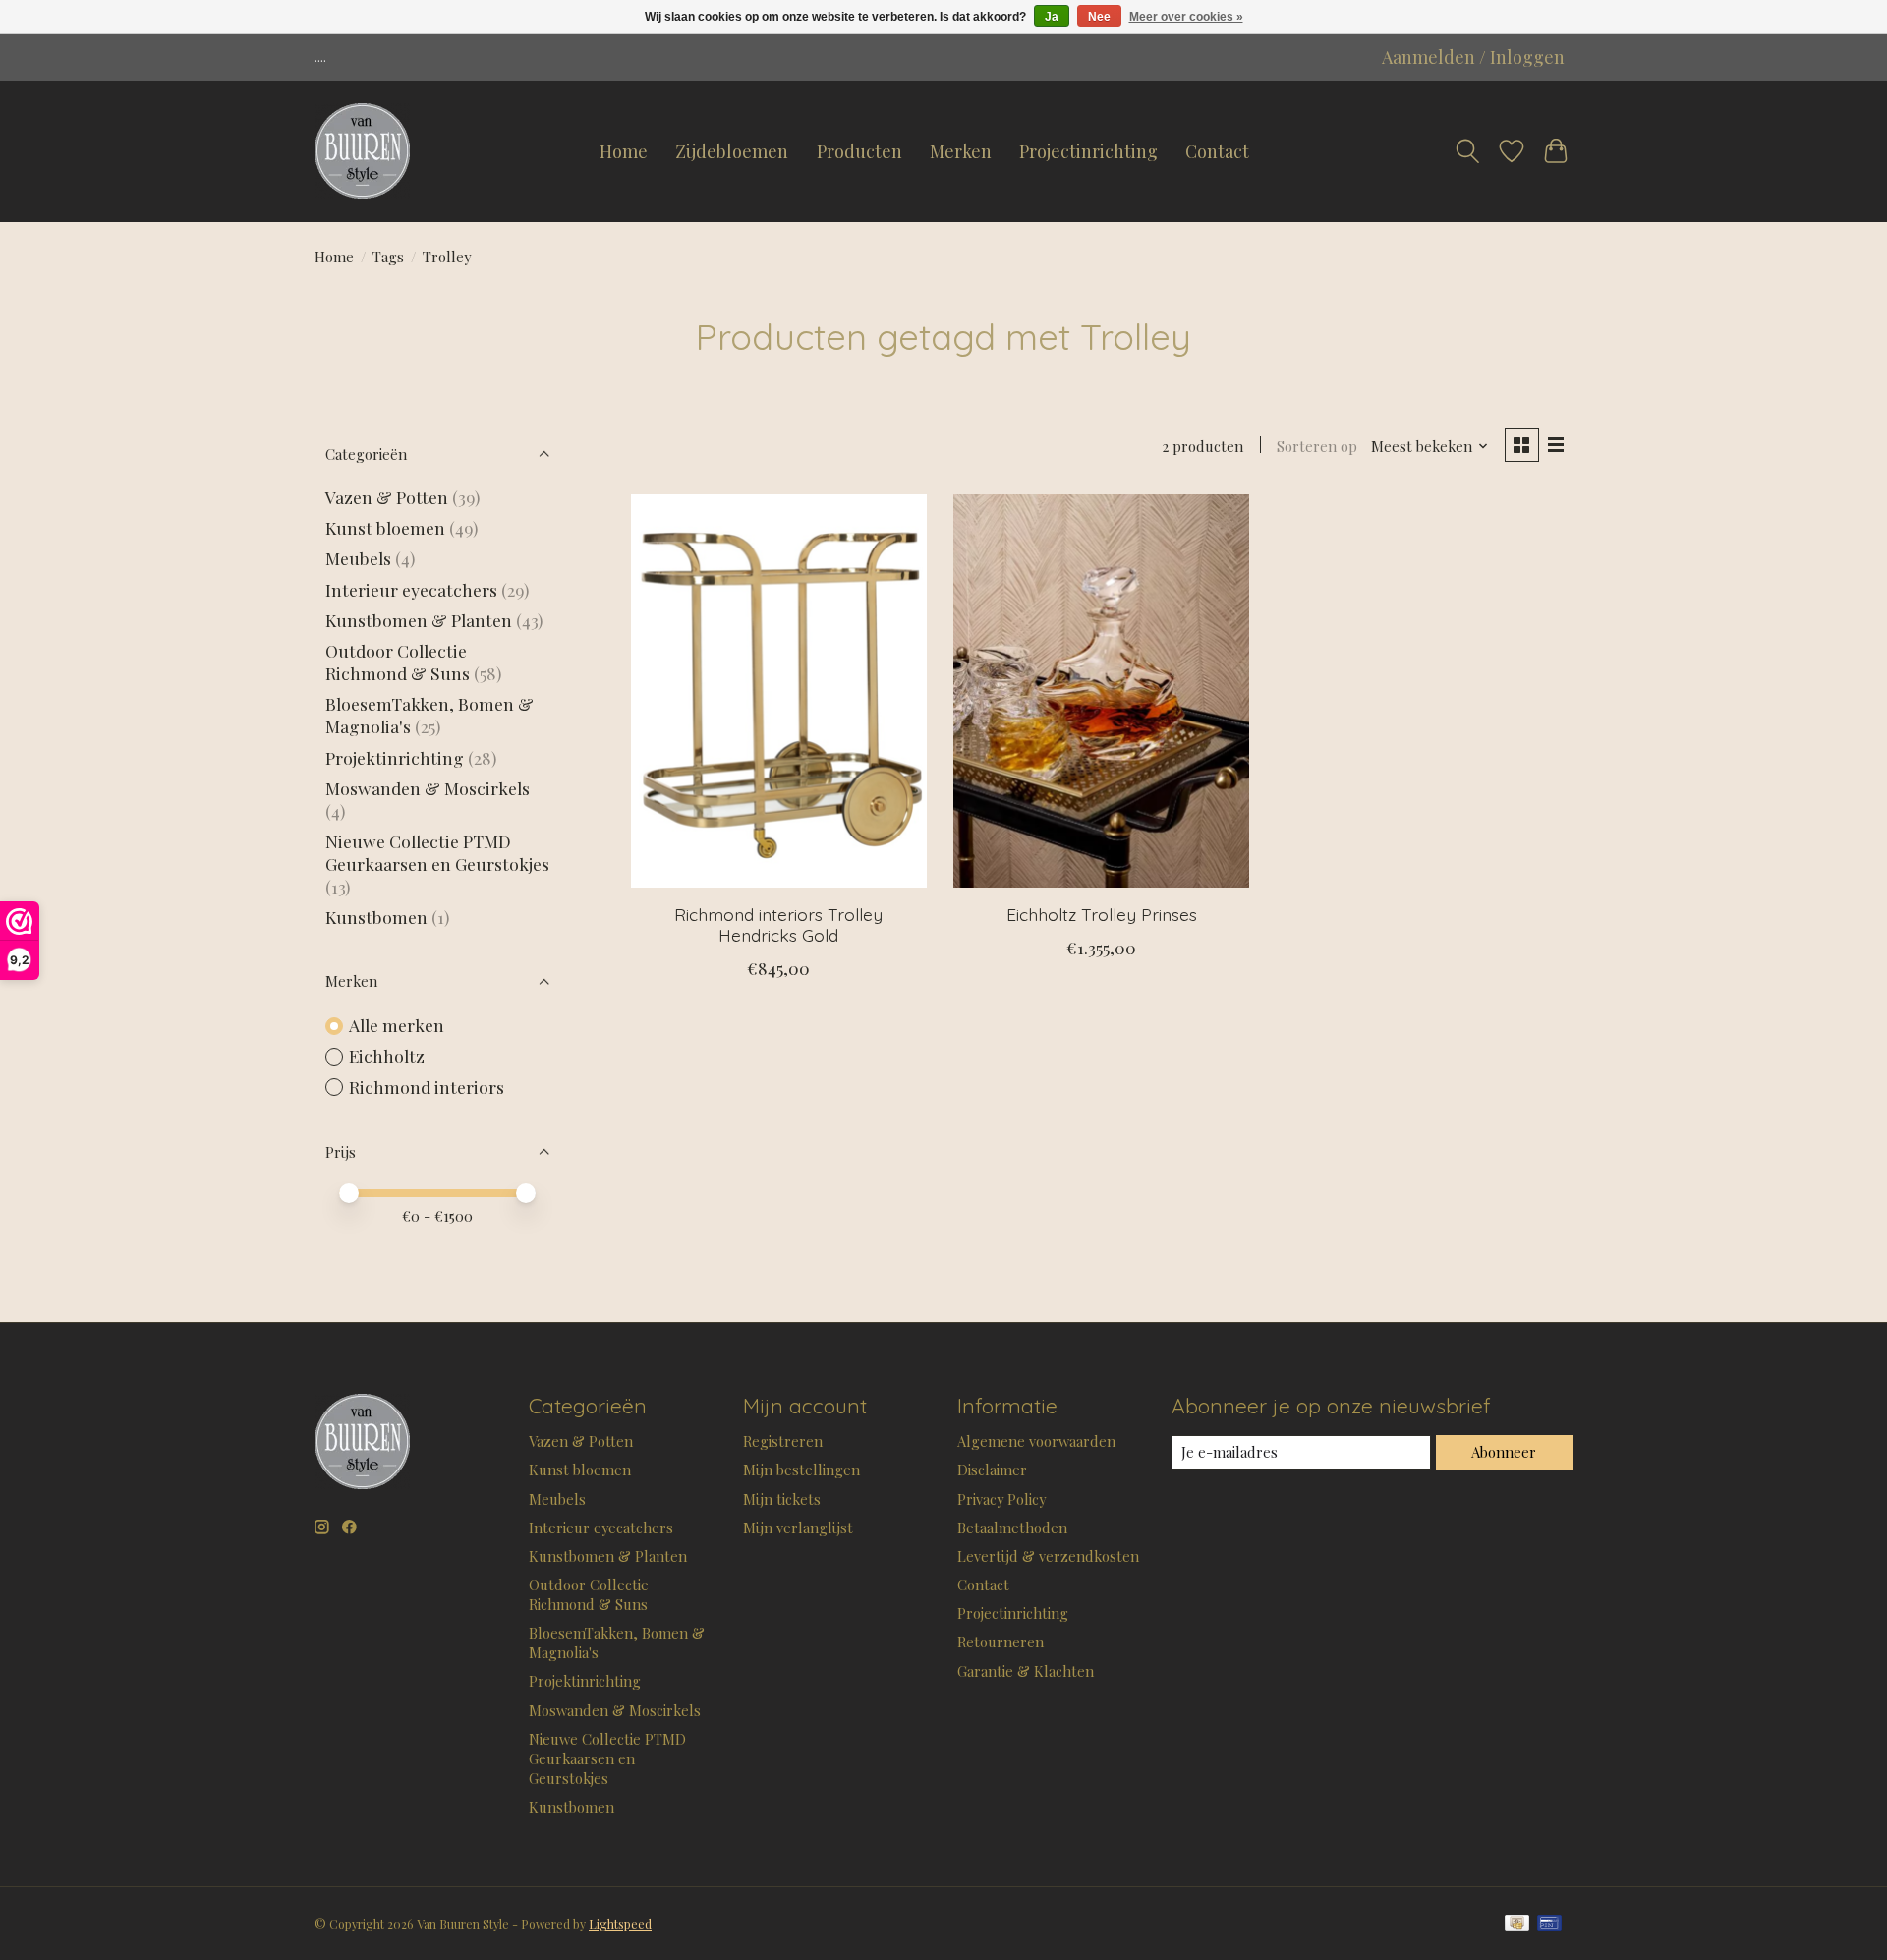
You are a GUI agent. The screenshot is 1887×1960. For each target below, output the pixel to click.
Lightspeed (620, 1924)
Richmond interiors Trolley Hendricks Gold (778, 924)
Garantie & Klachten (1026, 1671)
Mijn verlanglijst (798, 1528)
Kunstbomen (376, 917)
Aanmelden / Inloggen (1473, 57)
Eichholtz (387, 1055)
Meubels (358, 558)
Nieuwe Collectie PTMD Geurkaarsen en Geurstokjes (437, 852)
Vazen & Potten (387, 497)
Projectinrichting (1088, 151)
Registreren (783, 1441)
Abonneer (1504, 1452)
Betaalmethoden (1012, 1528)
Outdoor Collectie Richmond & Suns (400, 662)
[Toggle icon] (1467, 151)
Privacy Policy (1001, 1499)
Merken (961, 151)
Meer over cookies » (1186, 17)
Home (624, 151)
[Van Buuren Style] (362, 151)
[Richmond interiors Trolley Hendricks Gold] (779, 691)
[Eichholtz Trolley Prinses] (1101, 691)
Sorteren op (1317, 446)
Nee (1099, 17)
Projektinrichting (395, 757)
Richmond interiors (427, 1087)
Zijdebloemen (732, 151)
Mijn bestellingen (801, 1470)
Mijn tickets (782, 1499)
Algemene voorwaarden (1036, 1441)
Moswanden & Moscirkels (428, 788)
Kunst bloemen (385, 527)
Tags (388, 257)
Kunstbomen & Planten (419, 620)
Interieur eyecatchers (411, 589)
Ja (1052, 17)
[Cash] (1517, 1924)
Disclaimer (992, 1470)
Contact (1217, 151)
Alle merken (397, 1025)
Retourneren (1001, 1642)
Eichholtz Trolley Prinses (1102, 914)
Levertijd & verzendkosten (1048, 1556)
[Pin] (1549, 1924)
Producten (859, 151)
